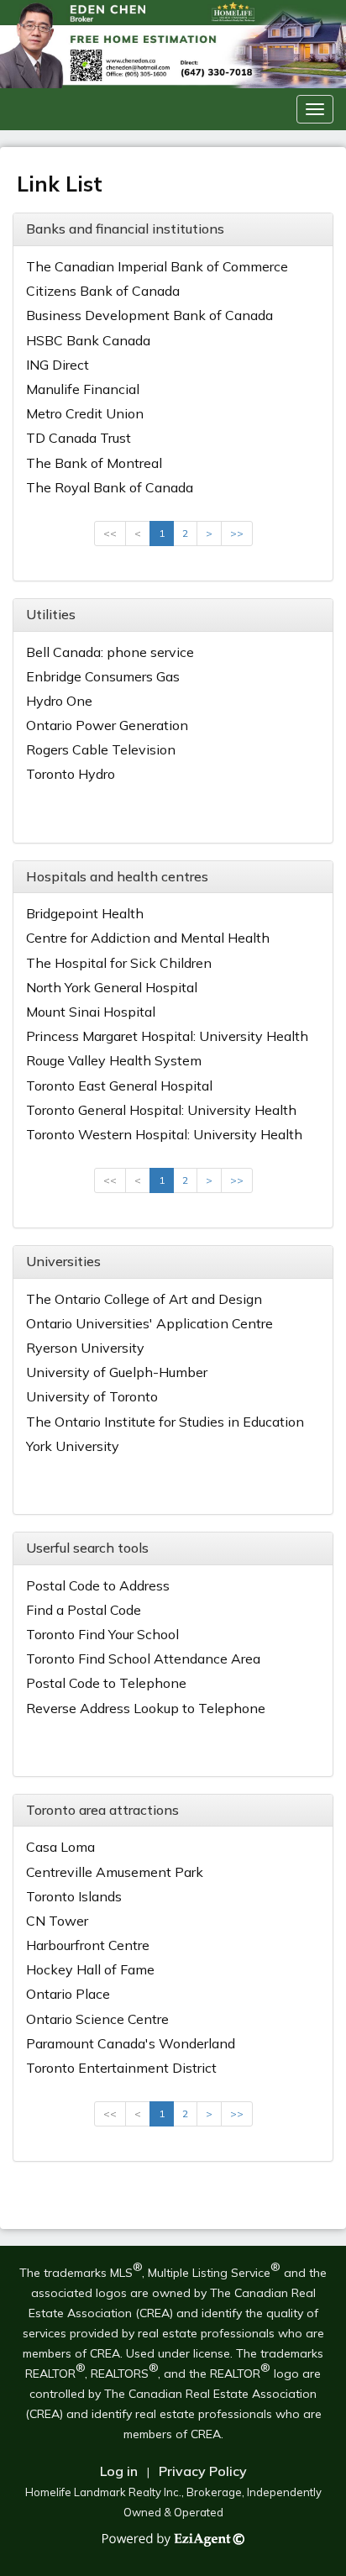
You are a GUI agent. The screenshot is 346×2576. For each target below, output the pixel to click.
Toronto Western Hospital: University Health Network (164, 1142)
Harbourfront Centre (88, 1945)
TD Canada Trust (79, 438)
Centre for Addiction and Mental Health (148, 938)
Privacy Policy (203, 2471)
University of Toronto (92, 1396)
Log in (119, 2471)
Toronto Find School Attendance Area (143, 1659)
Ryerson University (85, 1348)
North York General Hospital (112, 987)
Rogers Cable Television (101, 749)
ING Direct (58, 365)
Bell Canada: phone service (110, 652)
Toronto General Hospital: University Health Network (161, 1118)
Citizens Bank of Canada (103, 291)
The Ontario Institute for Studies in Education (165, 1422)
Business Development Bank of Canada (149, 315)
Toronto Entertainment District (121, 2068)
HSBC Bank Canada (88, 340)
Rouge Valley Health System (114, 1060)
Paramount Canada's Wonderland (131, 2043)
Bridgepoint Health (85, 913)
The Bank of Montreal (94, 463)
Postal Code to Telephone (106, 1683)
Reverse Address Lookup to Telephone (146, 1708)
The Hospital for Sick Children (119, 963)
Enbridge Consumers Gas (103, 676)
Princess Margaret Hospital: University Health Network (167, 1044)
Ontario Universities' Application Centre (149, 1323)
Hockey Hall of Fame (90, 1969)
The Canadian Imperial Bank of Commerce (157, 266)
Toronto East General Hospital (119, 1086)
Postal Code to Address (98, 1585)
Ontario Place (68, 1994)
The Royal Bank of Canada (110, 487)
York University (73, 1446)
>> (237, 533)
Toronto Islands (74, 1896)
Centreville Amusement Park (115, 1872)
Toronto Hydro (71, 774)
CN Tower (57, 1921)
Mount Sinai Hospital (91, 1012)
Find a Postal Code (84, 1610)
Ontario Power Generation (107, 725)
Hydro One (59, 701)
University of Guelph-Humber (117, 1372)
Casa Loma (60, 1847)
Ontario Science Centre (97, 2019)
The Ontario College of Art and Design (144, 1299)
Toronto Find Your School (102, 1634)
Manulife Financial (83, 389)
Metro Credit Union (85, 413)
